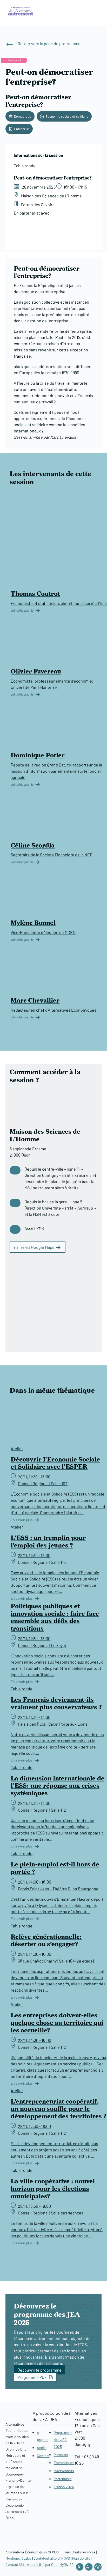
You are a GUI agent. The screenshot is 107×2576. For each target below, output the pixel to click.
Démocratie (23, 116)
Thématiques (64, 2463)
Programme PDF (32, 2377)
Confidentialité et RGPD (52, 2558)
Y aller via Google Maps (34, 1247)
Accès (42, 2448)
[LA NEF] (32, 239)
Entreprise (22, 129)
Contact (43, 2456)
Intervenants (64, 2471)
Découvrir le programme (39, 2370)
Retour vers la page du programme (49, 44)
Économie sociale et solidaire (67, 116)
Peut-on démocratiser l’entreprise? (38, 101)
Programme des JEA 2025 (63, 2440)
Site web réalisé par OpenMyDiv (44, 2564)
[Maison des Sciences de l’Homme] (72, 239)
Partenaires (63, 2479)
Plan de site (81, 2558)
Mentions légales (18, 2558)
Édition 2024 (64, 2487)
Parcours (61, 2455)
